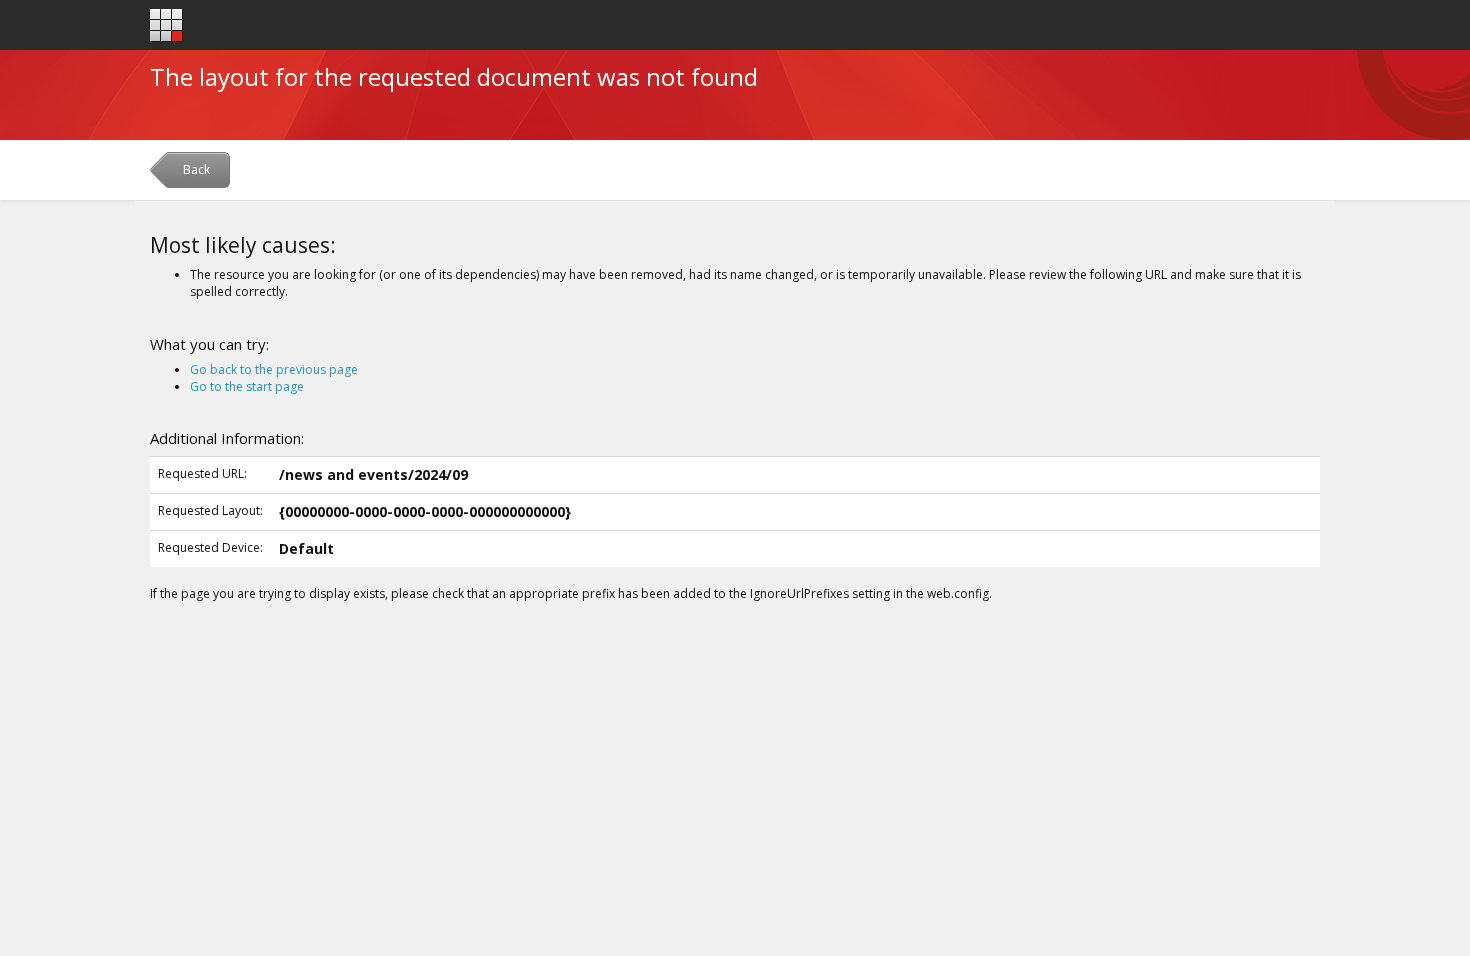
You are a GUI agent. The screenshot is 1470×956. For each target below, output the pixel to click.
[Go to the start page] (166, 25)
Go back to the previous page (274, 369)
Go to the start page (247, 386)
